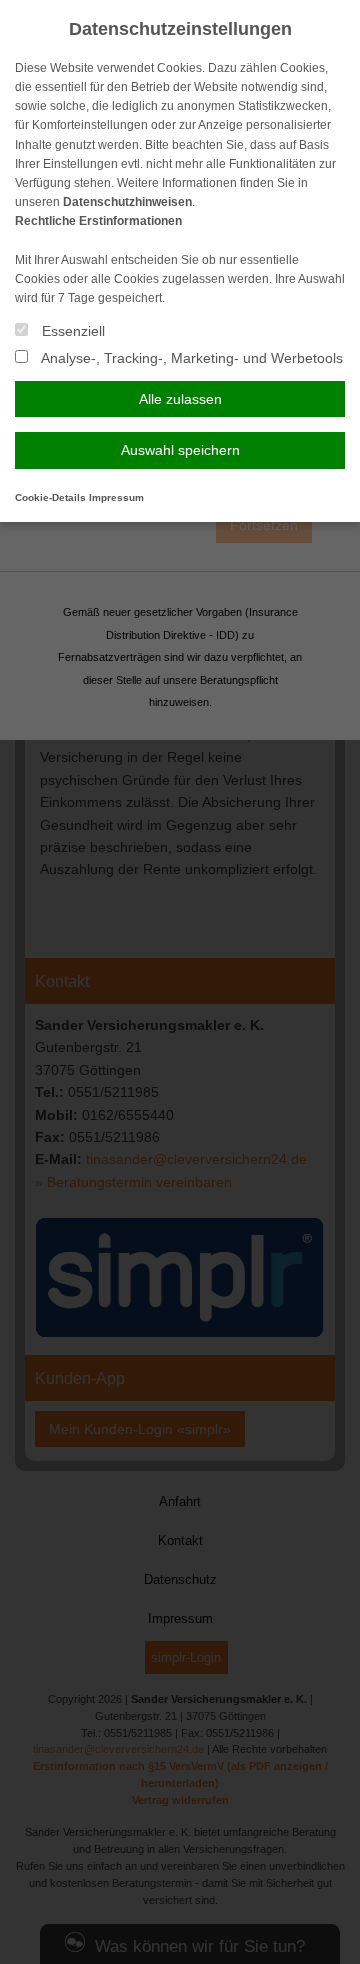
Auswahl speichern (180, 450)
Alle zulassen (180, 399)
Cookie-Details (50, 497)
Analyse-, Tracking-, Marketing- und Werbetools (190, 358)
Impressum (116, 497)
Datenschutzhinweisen (127, 202)
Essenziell (71, 331)
